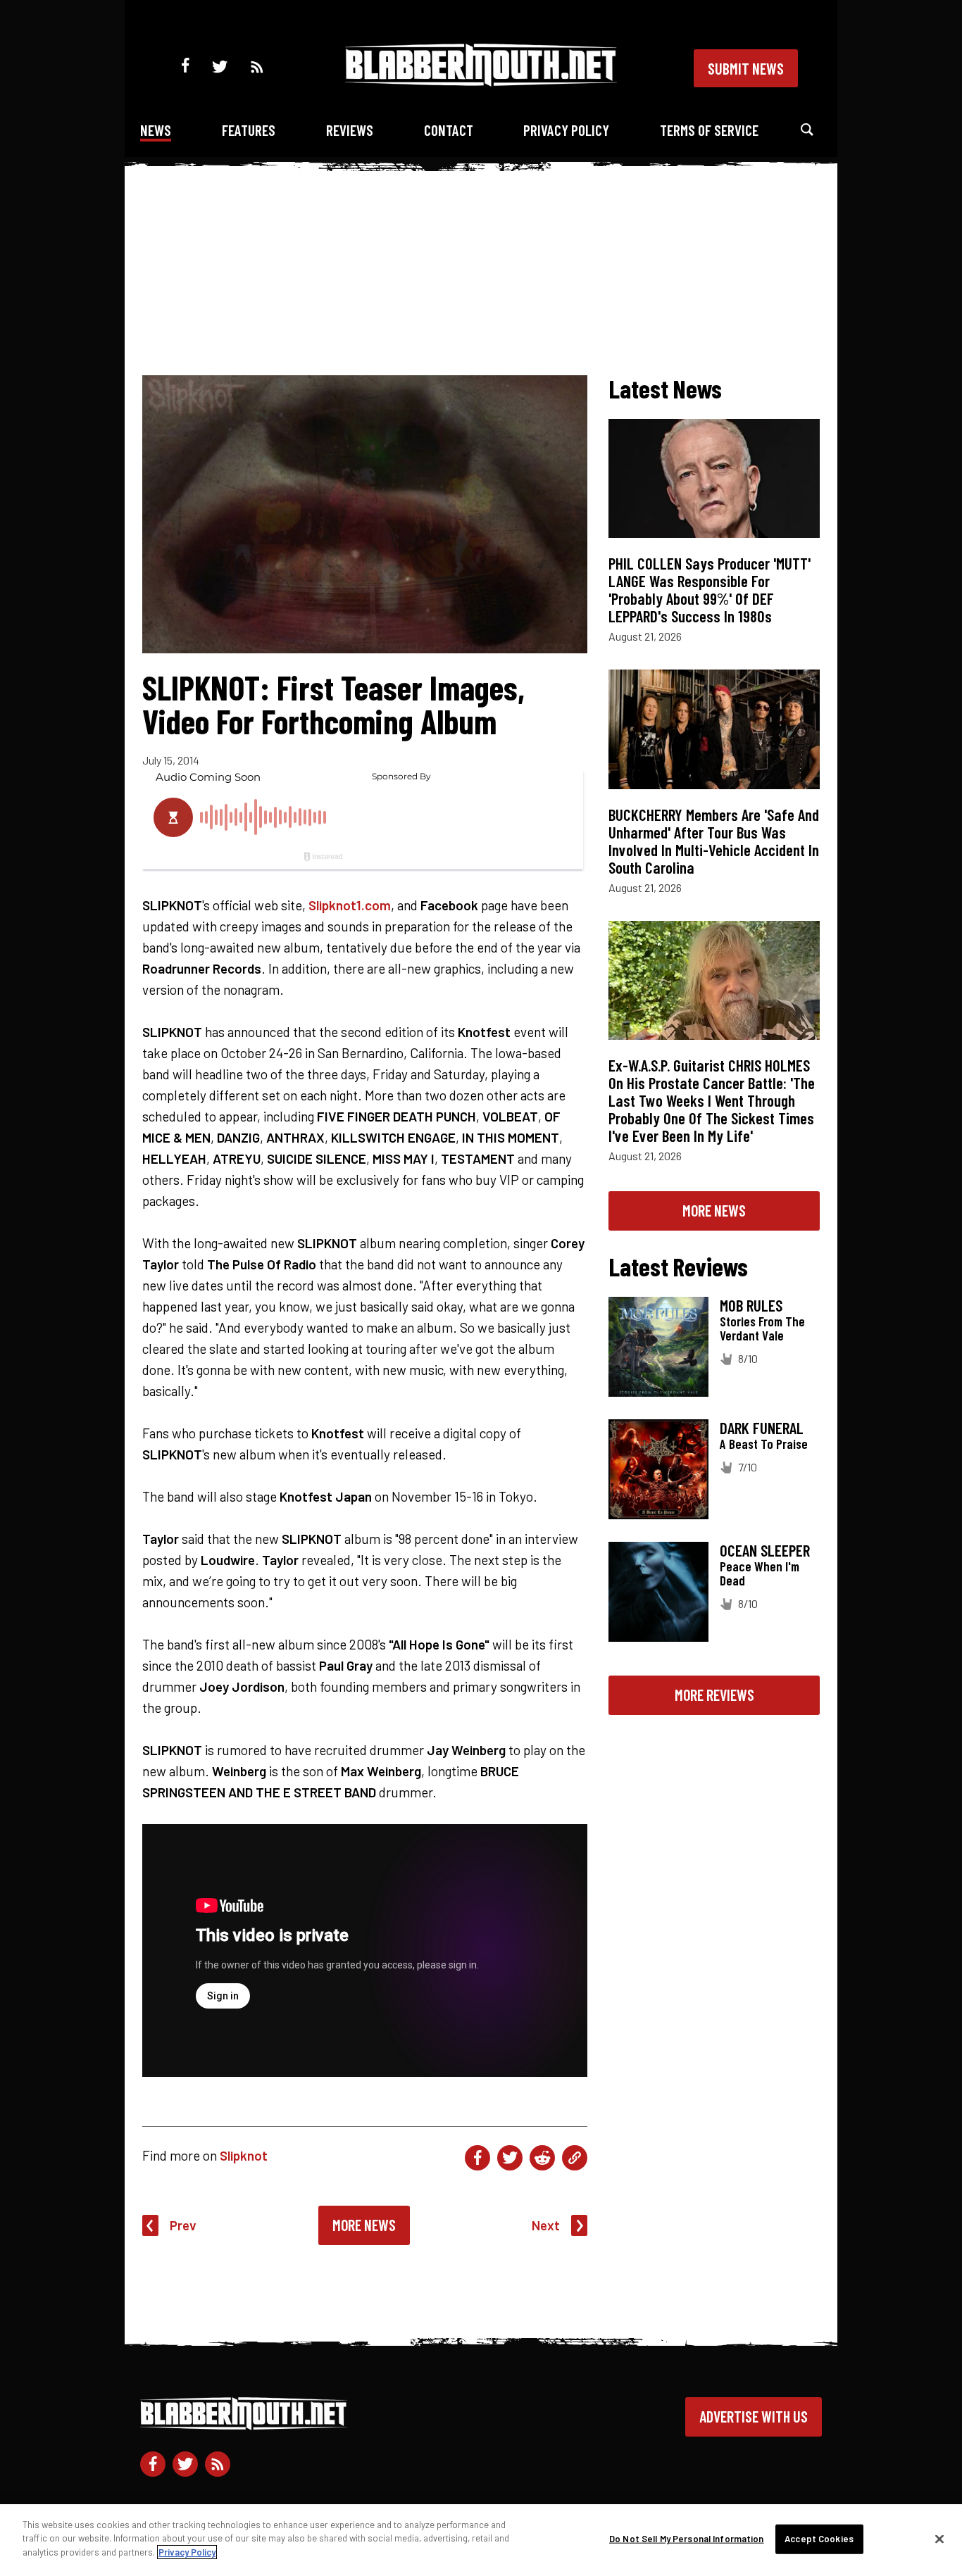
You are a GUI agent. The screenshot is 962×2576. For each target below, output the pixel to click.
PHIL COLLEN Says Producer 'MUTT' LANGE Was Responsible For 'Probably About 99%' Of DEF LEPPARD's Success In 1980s (710, 590)
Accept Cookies (819, 2539)
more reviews (714, 1695)
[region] (481, 2540)
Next (546, 2225)
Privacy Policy (566, 130)
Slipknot (244, 2155)
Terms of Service (709, 130)
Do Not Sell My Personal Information (687, 2539)
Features (249, 130)
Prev (183, 2225)
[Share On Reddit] (542, 2158)
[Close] (939, 2539)
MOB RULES (751, 1305)
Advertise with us (754, 2416)
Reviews (350, 130)
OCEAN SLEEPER (765, 1550)
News (156, 130)
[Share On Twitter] (510, 2158)
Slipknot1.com (350, 905)
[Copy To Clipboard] (575, 2158)
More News (364, 2225)
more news (714, 1210)
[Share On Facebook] (477, 2158)
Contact (449, 130)
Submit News (746, 68)
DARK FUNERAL (762, 1428)
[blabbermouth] (481, 81)
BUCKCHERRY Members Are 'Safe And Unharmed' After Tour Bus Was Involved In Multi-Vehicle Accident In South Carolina (714, 841)
